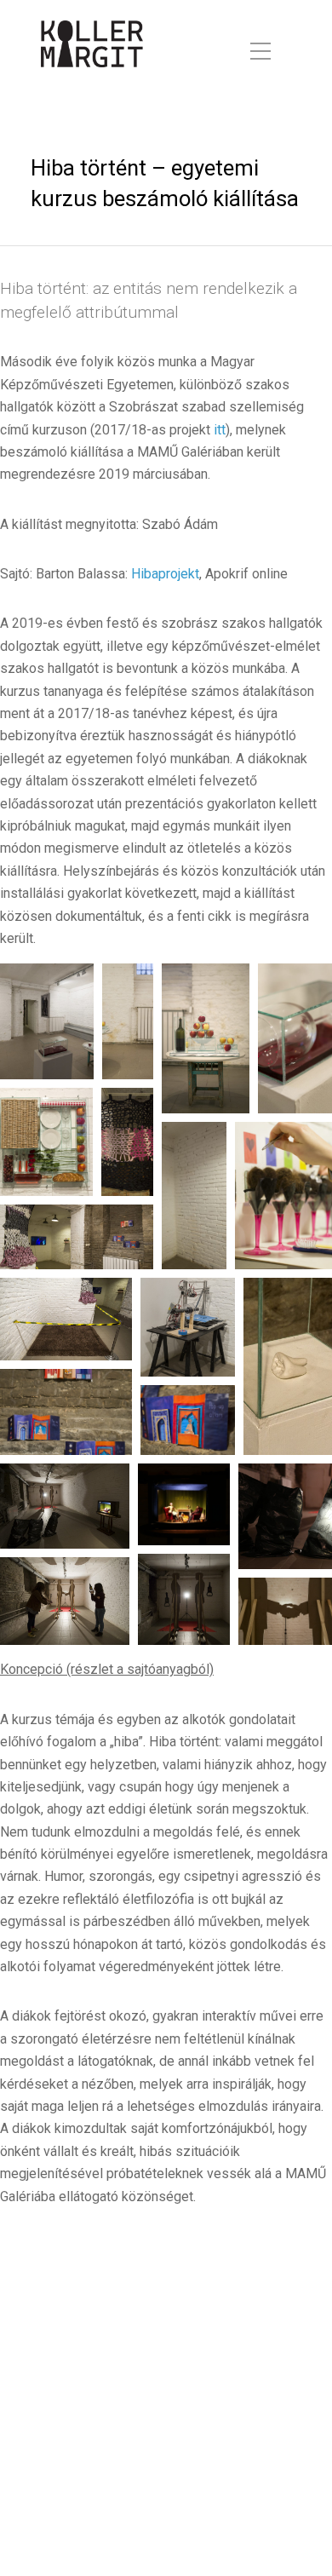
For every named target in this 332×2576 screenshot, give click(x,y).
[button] (47, 1021)
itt (220, 430)
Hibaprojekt (165, 574)
